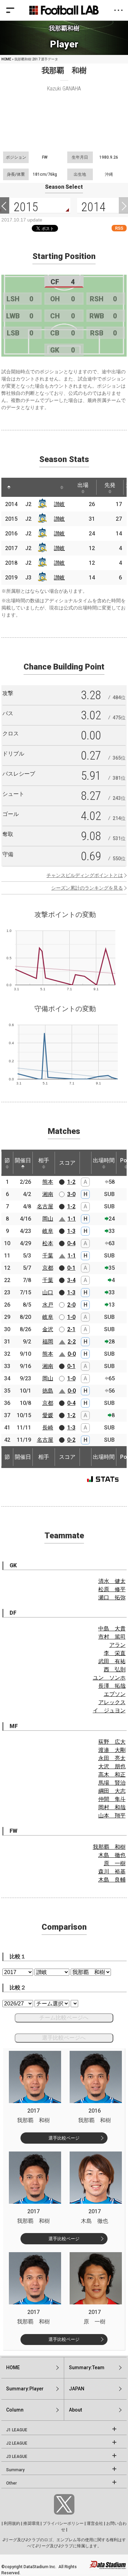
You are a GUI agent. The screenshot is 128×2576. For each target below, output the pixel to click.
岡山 (48, 1219)
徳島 (48, 1391)
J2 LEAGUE (17, 2443)
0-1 (71, 1268)
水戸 (48, 1305)
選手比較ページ (64, 2138)
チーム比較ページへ (64, 2018)
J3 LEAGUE (17, 2457)
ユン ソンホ (109, 1678)
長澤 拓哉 (112, 1686)
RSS (119, 228)
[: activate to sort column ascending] (22, 487)
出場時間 (104, 1160)
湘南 (48, 1194)
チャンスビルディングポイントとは (85, 875)
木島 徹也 (112, 1855)
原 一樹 (115, 1863)
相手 (44, 1160)
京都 (48, 1268)
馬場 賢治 (112, 1783)
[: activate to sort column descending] (9, 487)
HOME (6, 59)
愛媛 (48, 1415)
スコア (67, 1163)
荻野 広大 (112, 1742)
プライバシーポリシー (63, 2523)
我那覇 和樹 (109, 1847)
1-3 (71, 1231)
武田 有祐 (112, 1661)
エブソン (115, 1694)
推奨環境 (31, 2523)
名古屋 (45, 1206)
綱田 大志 (112, 1791)
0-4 (71, 1243)
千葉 (48, 1256)
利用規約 (12, 2523)
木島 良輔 (112, 1880)
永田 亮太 (112, 1758)
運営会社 (95, 2523)
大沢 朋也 (112, 1766)
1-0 (71, 1317)
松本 (48, 1243)
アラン (117, 1645)
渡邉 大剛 (112, 1750)
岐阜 (48, 1231)
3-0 (71, 1194)
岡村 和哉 (112, 1807)
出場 (83, 485)
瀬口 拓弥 (112, 1598)
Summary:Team (87, 2368)
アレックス (112, 1702)
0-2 (71, 1440)
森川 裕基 (112, 1872)
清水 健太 (112, 1581)
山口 (48, 1292)
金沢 (48, 1329)
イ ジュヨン (109, 1710)
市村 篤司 (112, 1637)
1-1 (72, 1219)
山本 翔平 (112, 1816)
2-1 (71, 1329)
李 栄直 (115, 1653)
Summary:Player (25, 2389)
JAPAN (77, 2389)
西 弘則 (115, 1670)
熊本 (48, 1182)
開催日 (23, 1160)
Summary (15, 2470)
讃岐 (59, 504)
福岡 (48, 1342)
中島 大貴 (112, 1629)
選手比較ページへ (64, 2038)
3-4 (71, 1280)
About (75, 2410)
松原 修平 (112, 1589)
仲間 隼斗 (112, 1799)
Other (11, 2483)
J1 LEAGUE (17, 2430)
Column (15, 2410)
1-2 (71, 1182)
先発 (110, 485)
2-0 (71, 1305)
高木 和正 (112, 1775)
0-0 (72, 1354)
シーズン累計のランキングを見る (87, 888)
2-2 (72, 1342)
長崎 (48, 1428)
